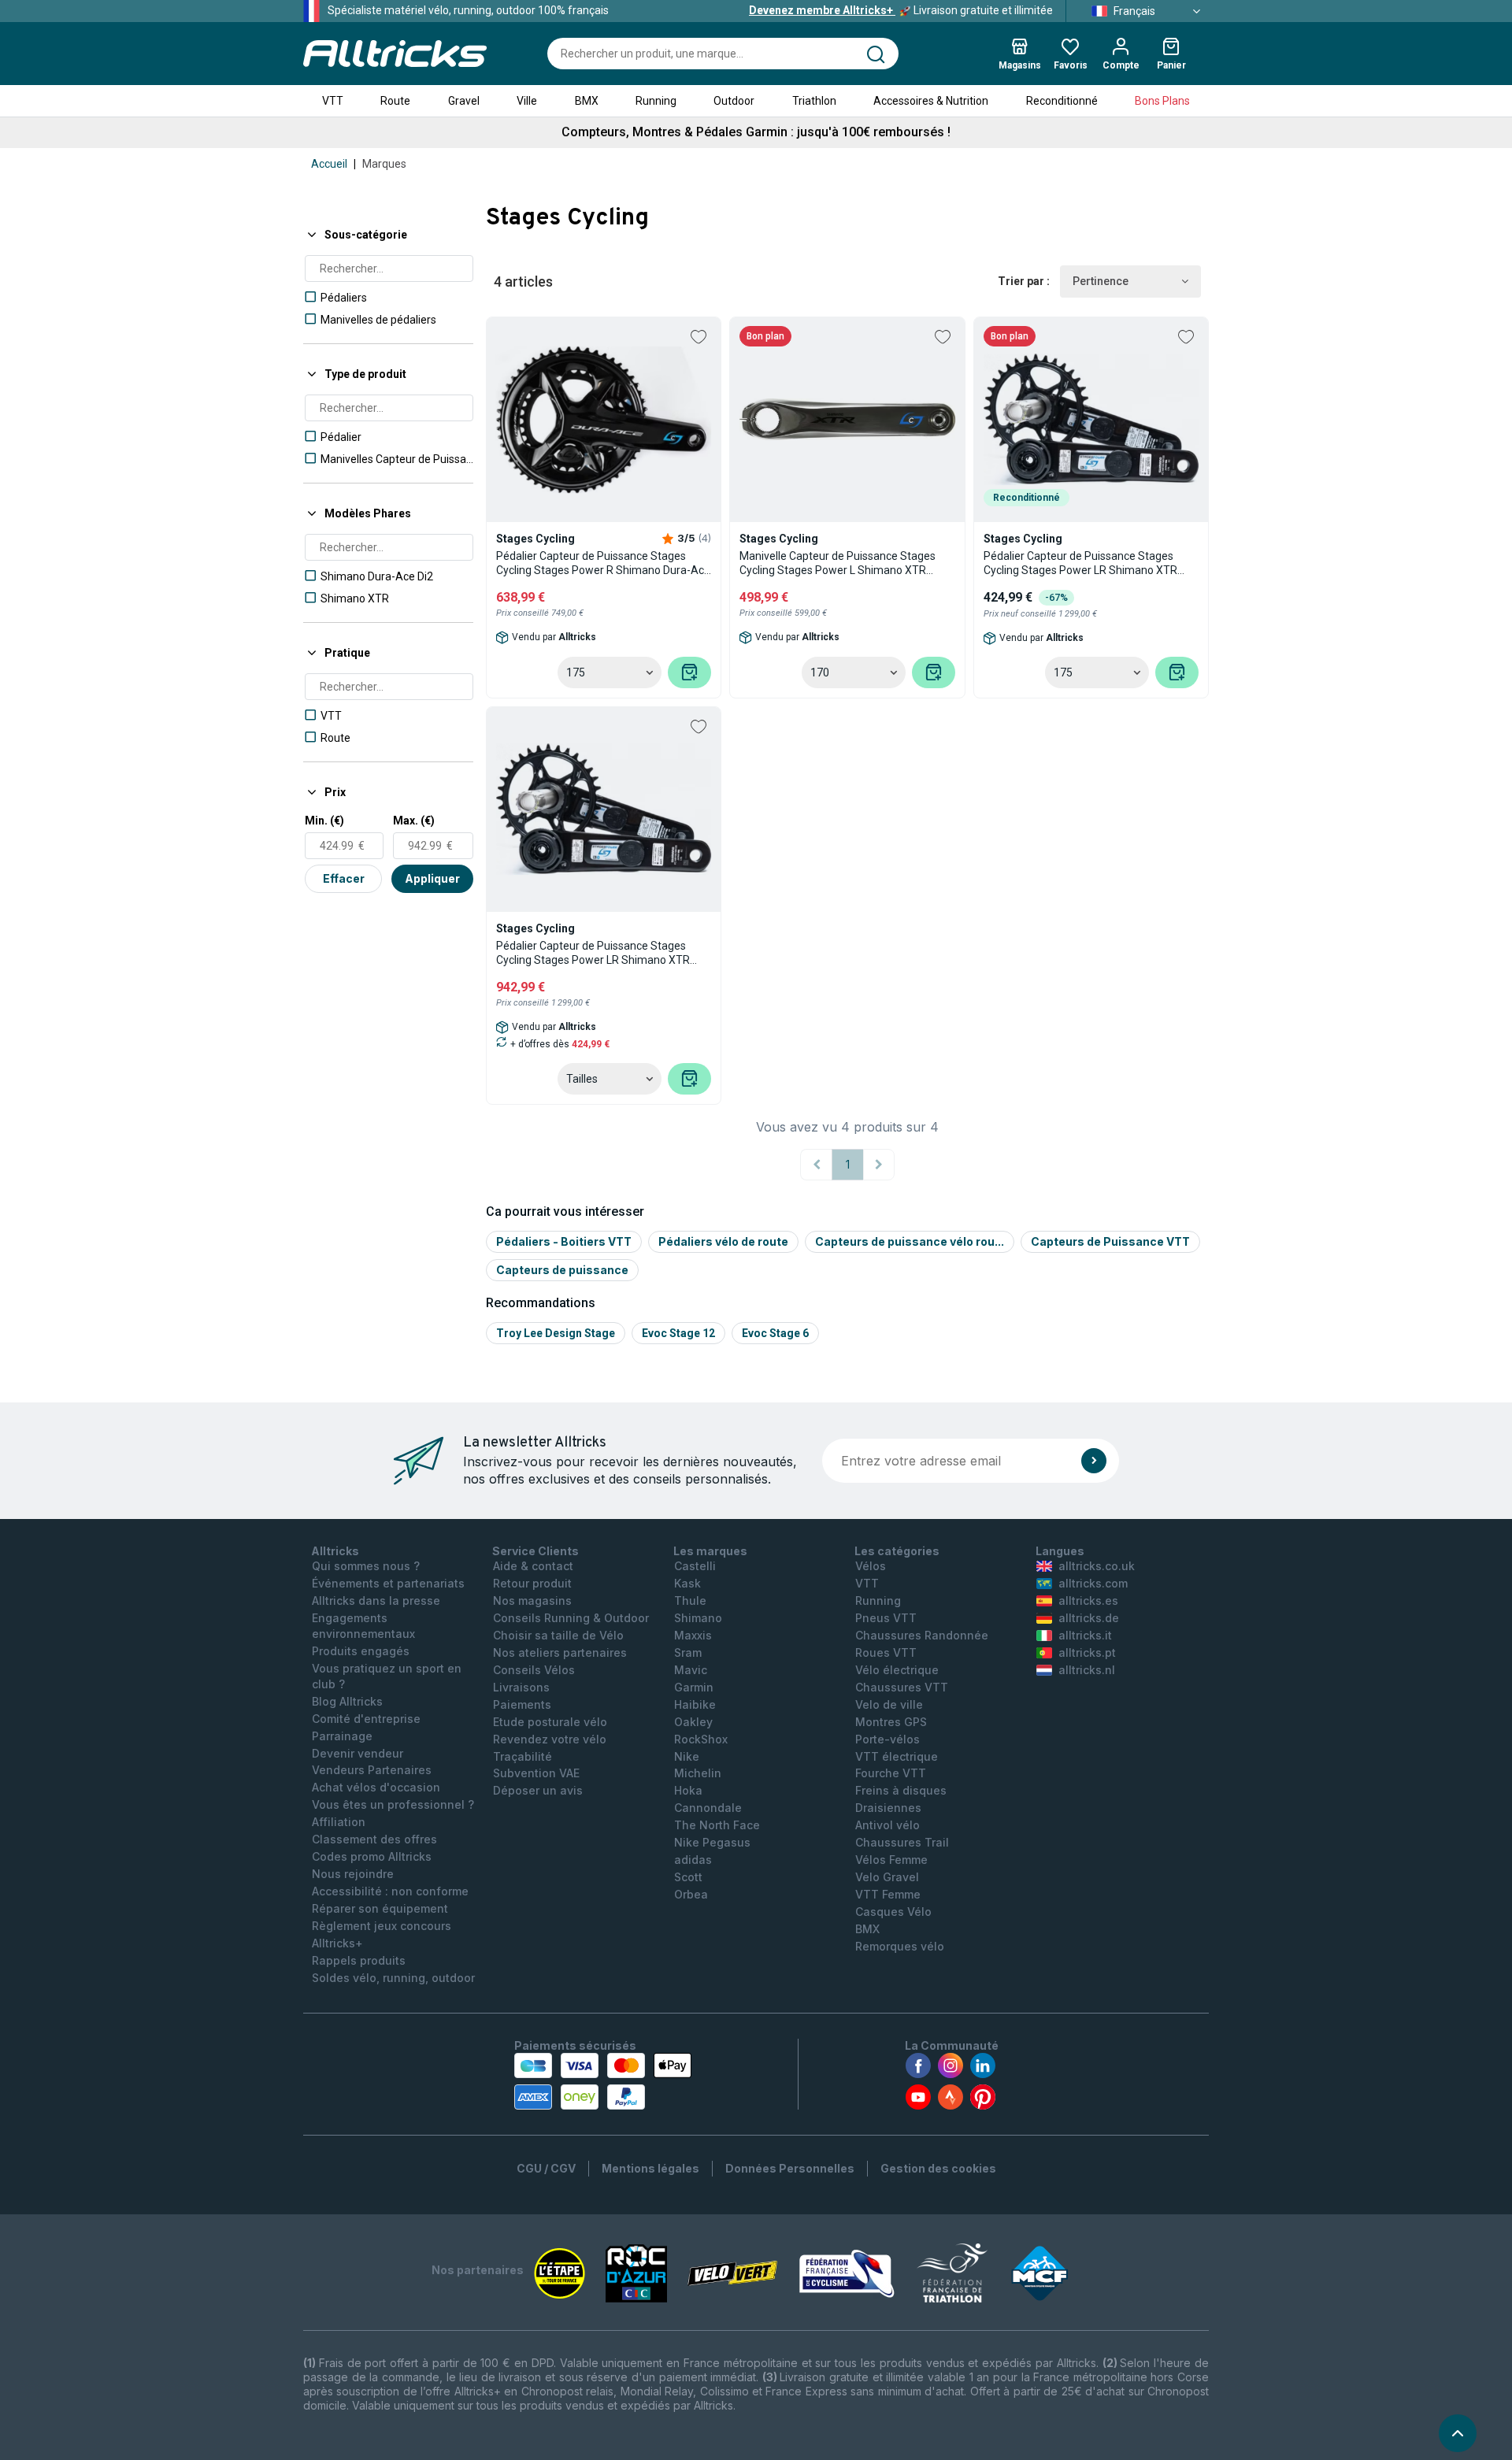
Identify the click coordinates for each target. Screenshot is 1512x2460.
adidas (693, 1860)
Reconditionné (1062, 101)
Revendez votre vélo (550, 1739)
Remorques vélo (900, 1946)
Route (395, 101)
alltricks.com (1093, 1583)
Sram (688, 1652)
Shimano (698, 1618)
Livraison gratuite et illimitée (901, 10)
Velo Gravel (887, 1877)
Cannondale (708, 1808)
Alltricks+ (337, 1943)
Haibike (695, 1704)
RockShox (701, 1739)
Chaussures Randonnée (922, 1635)
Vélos (871, 1566)
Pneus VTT (886, 1618)
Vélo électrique (897, 1670)
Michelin (698, 1773)
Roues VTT (886, 1652)
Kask (687, 1583)
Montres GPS (891, 1722)
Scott (688, 1877)
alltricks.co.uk (1097, 1566)
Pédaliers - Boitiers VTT (564, 1241)
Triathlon (814, 101)
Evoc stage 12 (678, 1333)
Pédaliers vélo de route (723, 1241)
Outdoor (734, 101)
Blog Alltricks (347, 1701)
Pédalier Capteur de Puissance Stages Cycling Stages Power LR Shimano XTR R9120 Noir (593, 953)
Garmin (694, 1687)
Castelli (695, 1566)
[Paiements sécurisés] (603, 2081)
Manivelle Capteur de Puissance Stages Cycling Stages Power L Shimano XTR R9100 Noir (838, 563)
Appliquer (432, 878)
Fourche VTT (891, 1773)
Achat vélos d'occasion (376, 1787)
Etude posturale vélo (550, 1722)
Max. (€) (414, 821)
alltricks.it (1085, 1635)
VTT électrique (897, 1756)
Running (656, 101)
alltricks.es (1088, 1600)
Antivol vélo (888, 1825)
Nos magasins (532, 1600)
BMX (587, 101)
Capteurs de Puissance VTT (1110, 1241)
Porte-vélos (888, 1739)
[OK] (1094, 1461)
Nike (687, 1756)
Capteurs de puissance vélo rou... (910, 1241)
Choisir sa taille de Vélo (558, 1635)
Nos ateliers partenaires (560, 1652)
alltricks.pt (1087, 1652)
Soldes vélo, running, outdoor (393, 1978)
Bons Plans (1162, 101)
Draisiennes (888, 1808)
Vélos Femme (891, 1860)
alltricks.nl (1087, 1670)
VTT (333, 101)
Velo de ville (889, 1704)
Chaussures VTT (902, 1687)
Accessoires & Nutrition (931, 101)
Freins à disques (901, 1790)
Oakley (693, 1722)
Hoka (688, 1790)
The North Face (717, 1825)
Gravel (464, 101)
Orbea (691, 1894)
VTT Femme (888, 1894)
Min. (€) (324, 821)
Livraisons (521, 1687)
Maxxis (693, 1635)
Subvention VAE (536, 1773)
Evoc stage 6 (775, 1333)
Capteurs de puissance (562, 1270)
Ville (527, 101)
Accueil (329, 164)
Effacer (344, 878)
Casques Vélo (893, 1912)
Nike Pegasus (712, 1842)
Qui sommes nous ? (366, 1566)
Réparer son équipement (380, 1908)
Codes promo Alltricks (372, 1856)
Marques (384, 164)
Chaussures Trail (902, 1842)
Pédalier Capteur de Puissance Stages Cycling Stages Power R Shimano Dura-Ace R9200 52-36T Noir (603, 563)
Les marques (710, 1551)
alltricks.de (1089, 1618)
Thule (690, 1600)
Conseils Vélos (534, 1670)
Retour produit (532, 1583)
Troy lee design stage (556, 1333)
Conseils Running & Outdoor (571, 1618)
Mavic (691, 1670)
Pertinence (1101, 281)
